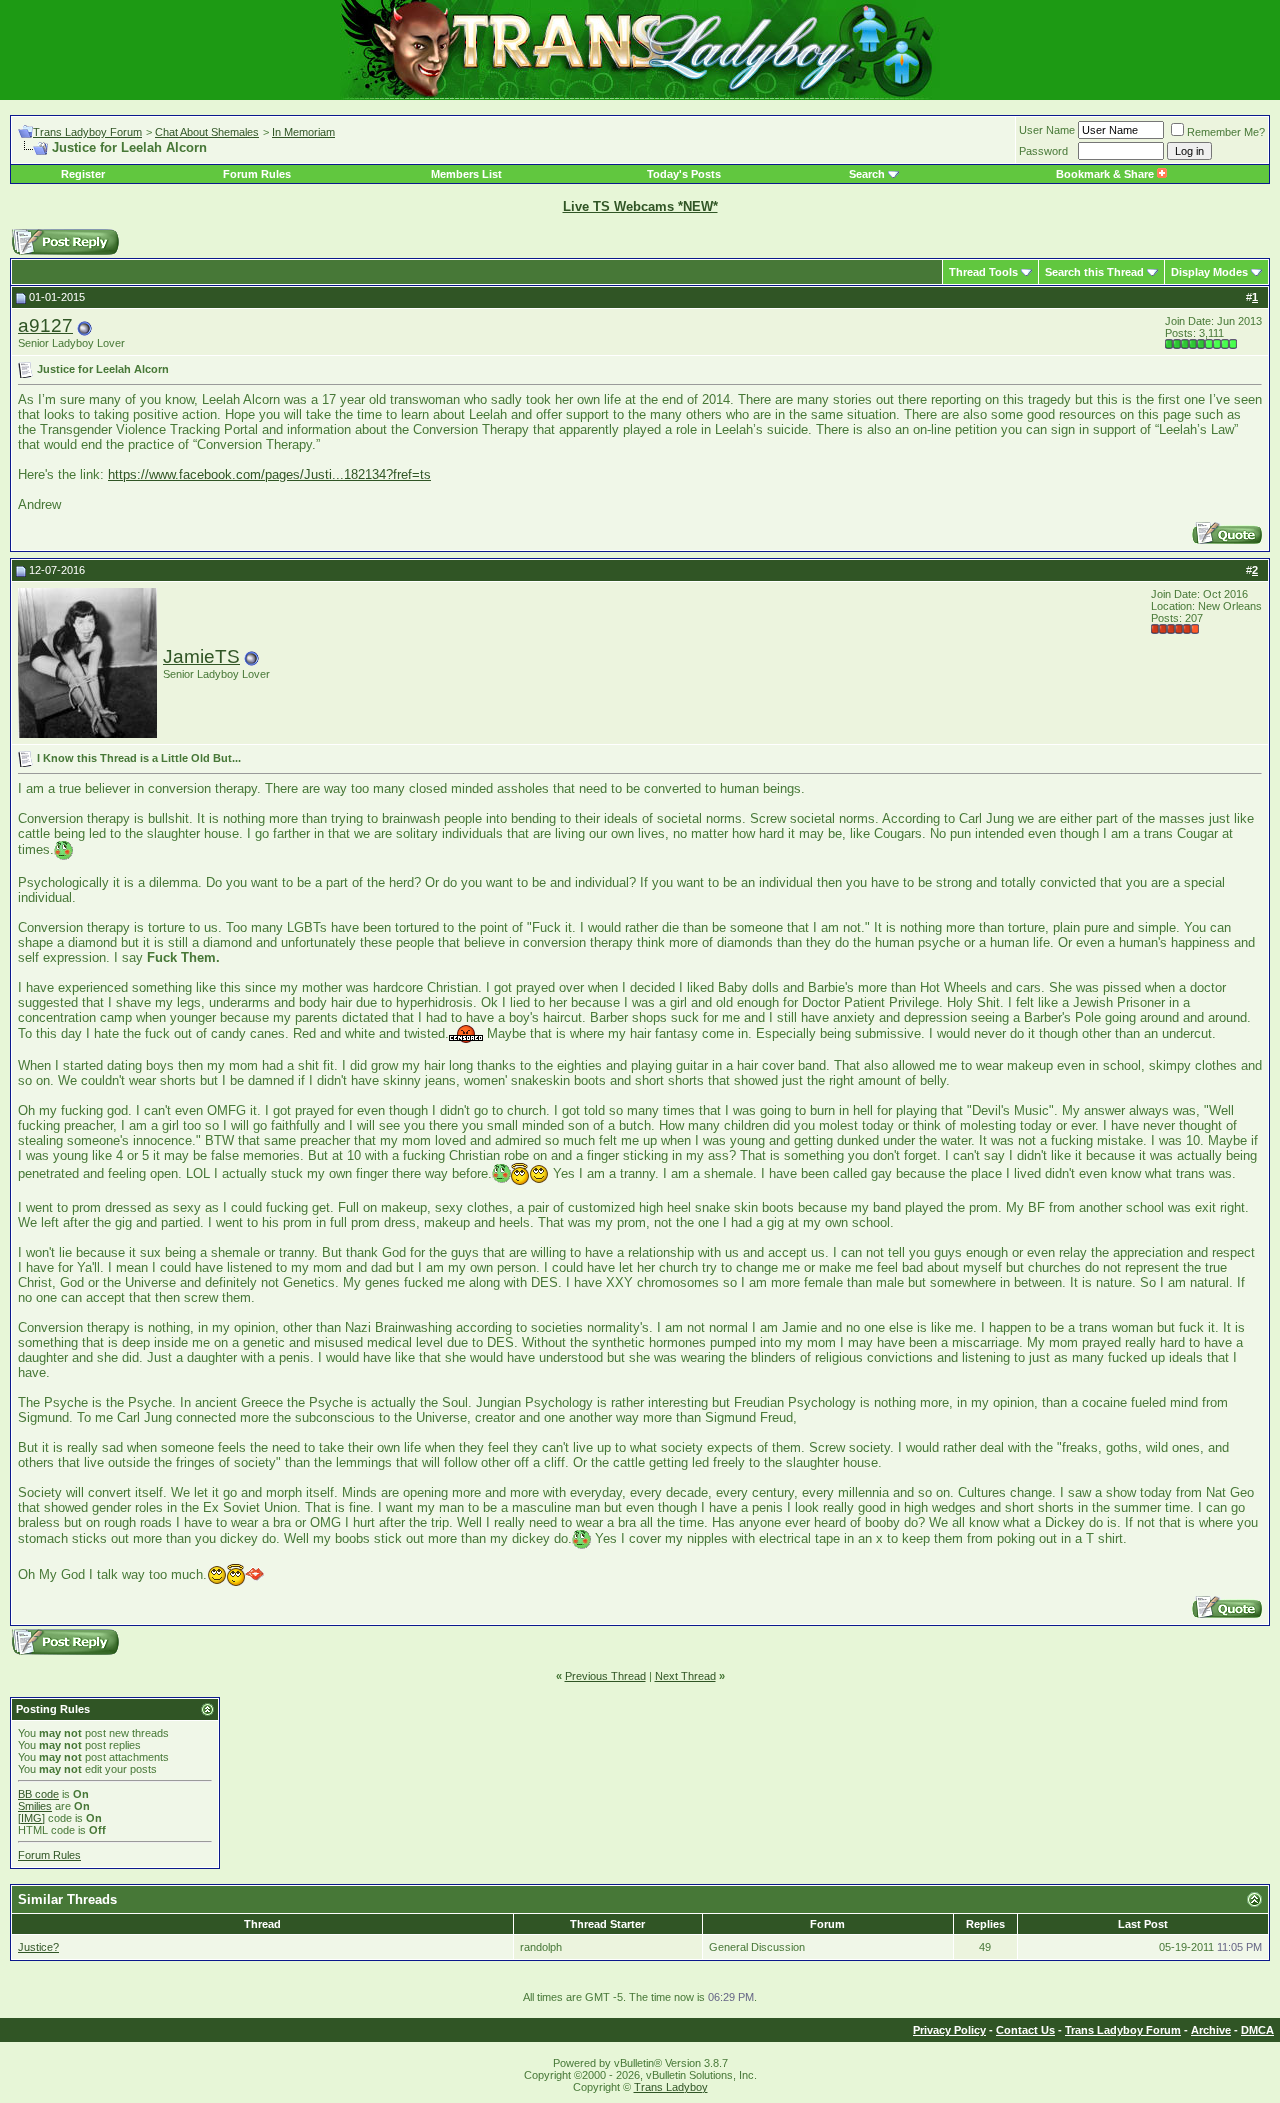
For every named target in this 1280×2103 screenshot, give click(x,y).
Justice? (38, 1947)
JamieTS (201, 656)
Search (867, 174)
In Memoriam (303, 132)
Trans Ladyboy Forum (87, 132)
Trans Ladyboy (671, 2087)
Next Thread (685, 1676)
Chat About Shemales (207, 132)
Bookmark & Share (1106, 174)
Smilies (35, 1806)
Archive (1211, 2030)
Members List (466, 174)
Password (1043, 151)
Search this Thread (1094, 272)
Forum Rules (257, 174)
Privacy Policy (949, 2030)
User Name (1047, 130)
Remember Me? (1226, 132)
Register (83, 174)
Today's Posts (684, 174)
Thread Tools (983, 272)
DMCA (1257, 2030)
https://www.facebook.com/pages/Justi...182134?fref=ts (269, 474)
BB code (38, 1794)
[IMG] (31, 1818)
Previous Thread (605, 1676)
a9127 (45, 325)
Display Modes (1209, 272)
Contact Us (1025, 2030)
